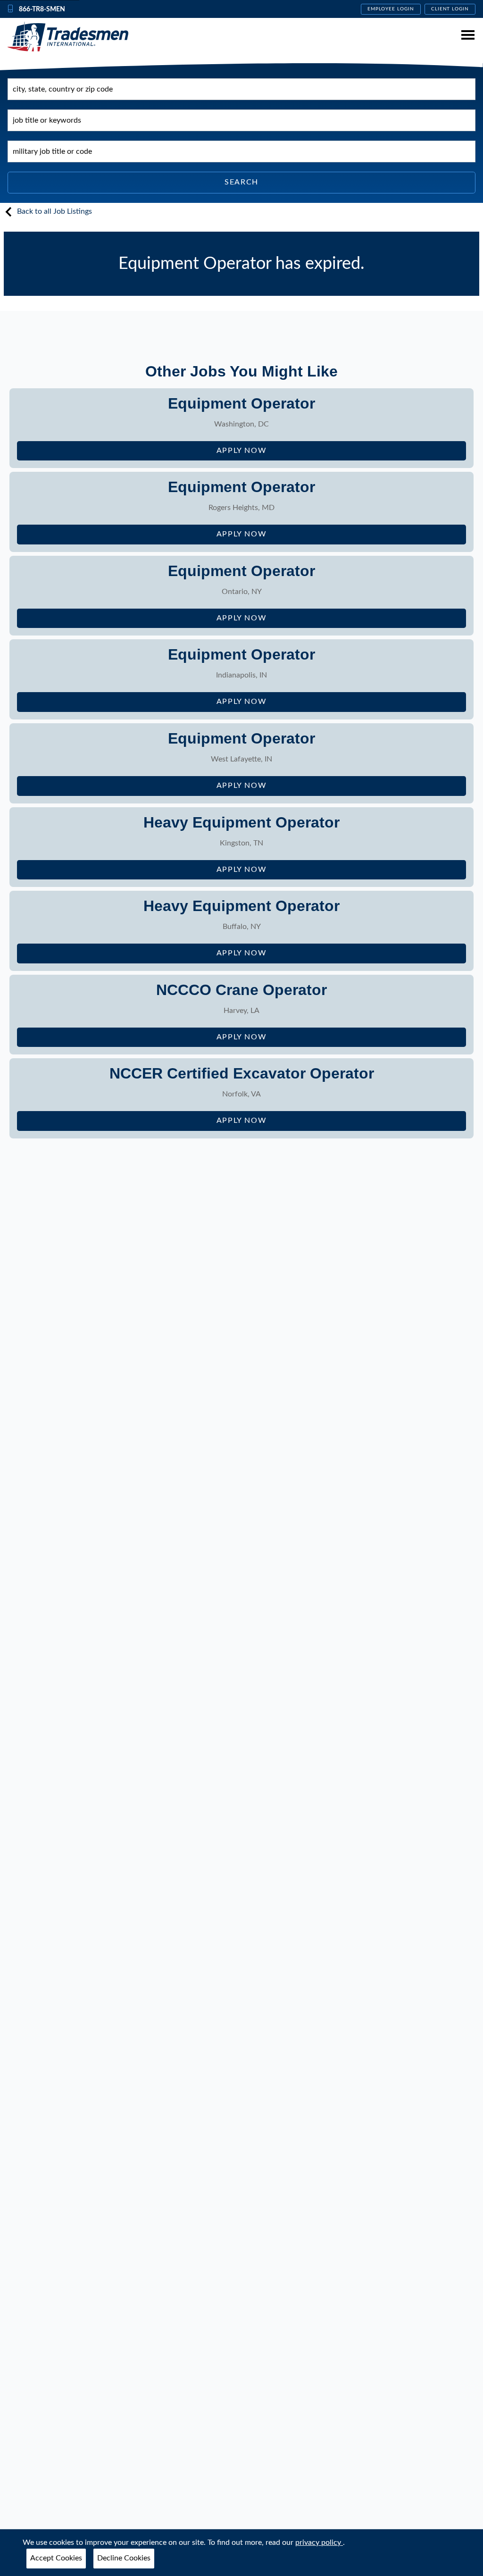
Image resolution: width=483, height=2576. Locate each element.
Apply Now (272, 454)
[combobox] (241, 89)
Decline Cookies (124, 2558)
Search (241, 182)
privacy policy (319, 2543)
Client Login (450, 9)
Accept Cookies (56, 2558)
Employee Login (391, 9)
